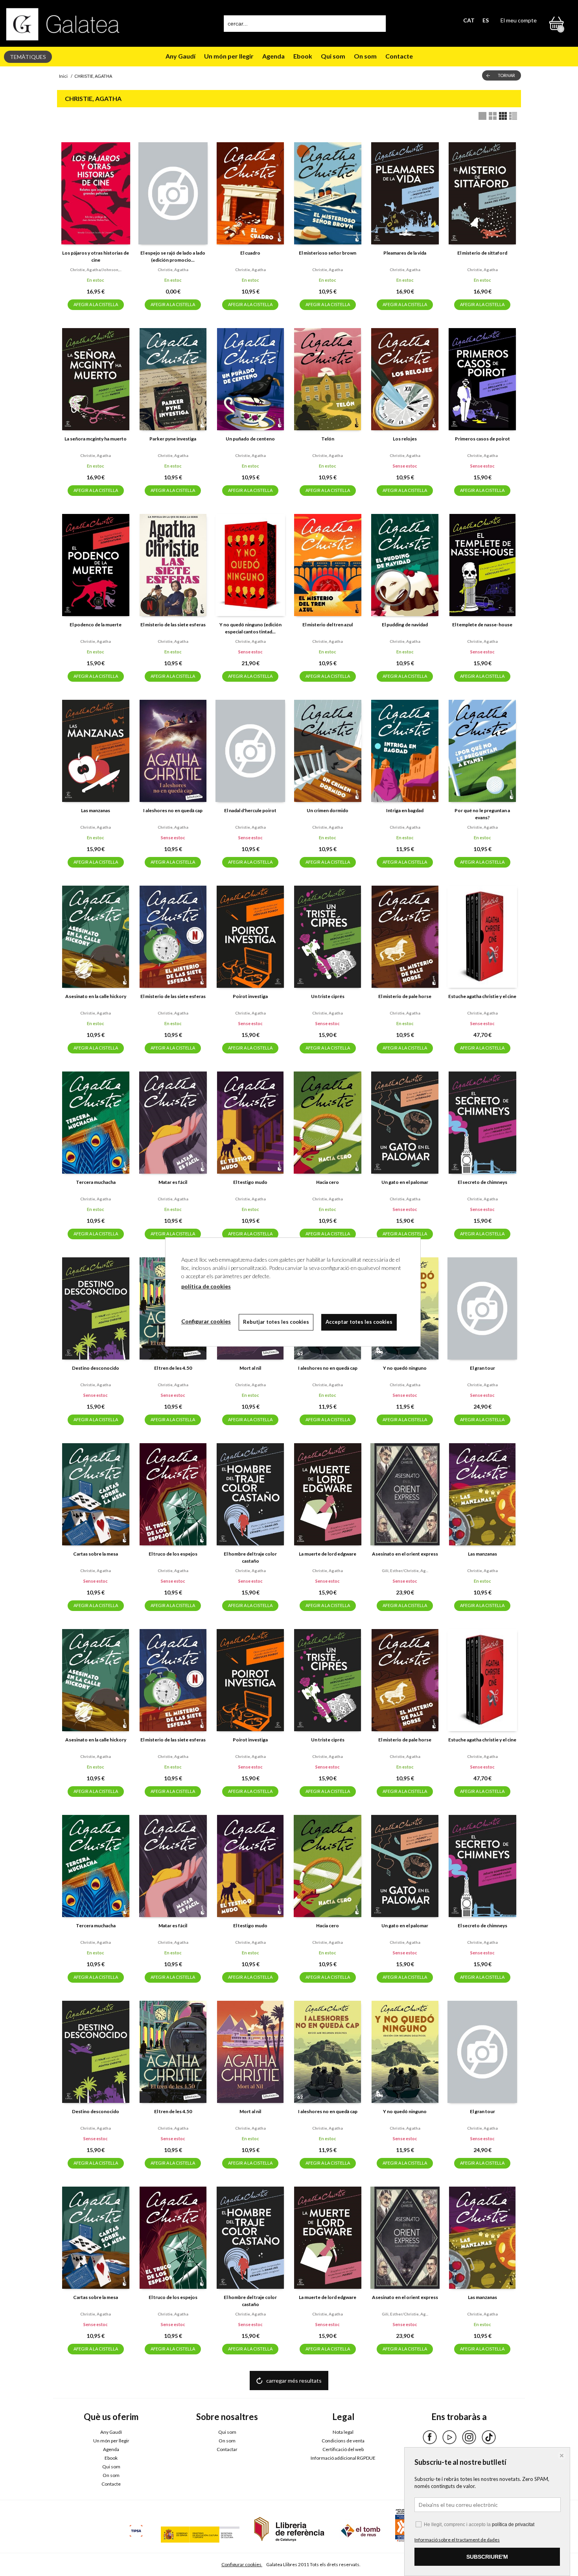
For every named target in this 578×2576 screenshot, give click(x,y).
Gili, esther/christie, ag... (405, 1571)
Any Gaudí (180, 56)
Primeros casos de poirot (482, 439)
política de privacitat (513, 2525)
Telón (328, 439)
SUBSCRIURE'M (487, 2557)
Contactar (227, 2449)
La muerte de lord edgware (328, 1554)
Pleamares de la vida (405, 253)
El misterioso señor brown (328, 253)
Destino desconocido (96, 1368)
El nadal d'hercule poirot (250, 810)
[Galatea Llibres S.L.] (63, 24)
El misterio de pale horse (405, 996)
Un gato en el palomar (405, 1182)
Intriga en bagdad (405, 810)
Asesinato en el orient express (405, 1554)
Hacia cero (328, 1182)
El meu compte (519, 20)
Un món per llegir (229, 56)
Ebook (303, 56)
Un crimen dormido (328, 810)
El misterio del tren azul (328, 625)
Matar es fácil (173, 1182)
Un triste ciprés (328, 996)
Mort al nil (250, 1368)
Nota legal (343, 2432)
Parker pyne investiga (173, 439)
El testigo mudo (250, 1182)
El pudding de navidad (405, 625)
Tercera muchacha (96, 1182)
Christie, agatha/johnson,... (96, 270)
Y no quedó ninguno (405, 1368)
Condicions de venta (343, 2441)
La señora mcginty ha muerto (96, 439)
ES (486, 20)
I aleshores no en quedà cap (173, 810)
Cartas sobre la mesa (96, 1554)
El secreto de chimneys (482, 1182)
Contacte (399, 56)
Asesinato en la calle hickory (96, 996)
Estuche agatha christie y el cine (482, 996)
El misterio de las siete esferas (173, 625)
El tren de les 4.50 (173, 1368)
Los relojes (405, 439)
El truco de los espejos (173, 1554)
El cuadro (250, 253)
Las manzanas (96, 810)
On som (365, 56)
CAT (469, 20)
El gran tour (482, 1368)
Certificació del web (343, 2449)
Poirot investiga (250, 996)
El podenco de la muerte (96, 625)
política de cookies (206, 1286)
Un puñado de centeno (250, 439)
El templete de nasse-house (482, 625)
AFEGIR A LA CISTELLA (96, 304)
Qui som (333, 56)
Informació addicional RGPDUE (343, 2458)
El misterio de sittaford (482, 253)
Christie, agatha (173, 270)
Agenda (273, 56)
